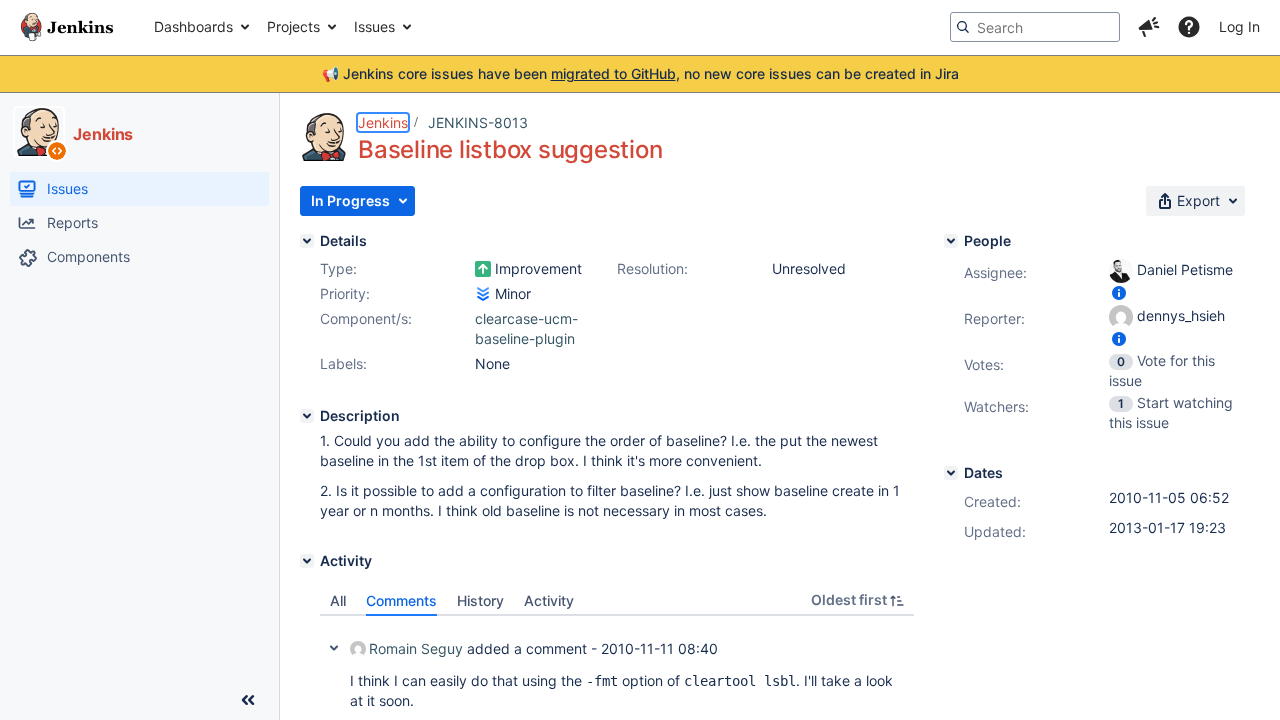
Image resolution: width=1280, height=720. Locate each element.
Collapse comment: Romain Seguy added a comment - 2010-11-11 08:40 (334, 648)
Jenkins (383, 122)
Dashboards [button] (193, 26)
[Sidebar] (248, 700)
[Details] (307, 241)
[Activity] (307, 561)
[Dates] (951, 473)
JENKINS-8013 (478, 122)
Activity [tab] (549, 600)
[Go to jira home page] (67, 27)
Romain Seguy (416, 648)
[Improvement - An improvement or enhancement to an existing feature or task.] (483, 269)
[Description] (307, 416)
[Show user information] (1119, 292)
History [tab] (480, 600)
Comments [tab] (401, 600)
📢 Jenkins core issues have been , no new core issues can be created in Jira (640, 73)
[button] (1149, 27)
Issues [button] (374, 26)
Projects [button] (293, 26)
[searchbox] (1035, 27)
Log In (1239, 26)
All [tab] (338, 600)
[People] (951, 241)
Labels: (343, 363)
